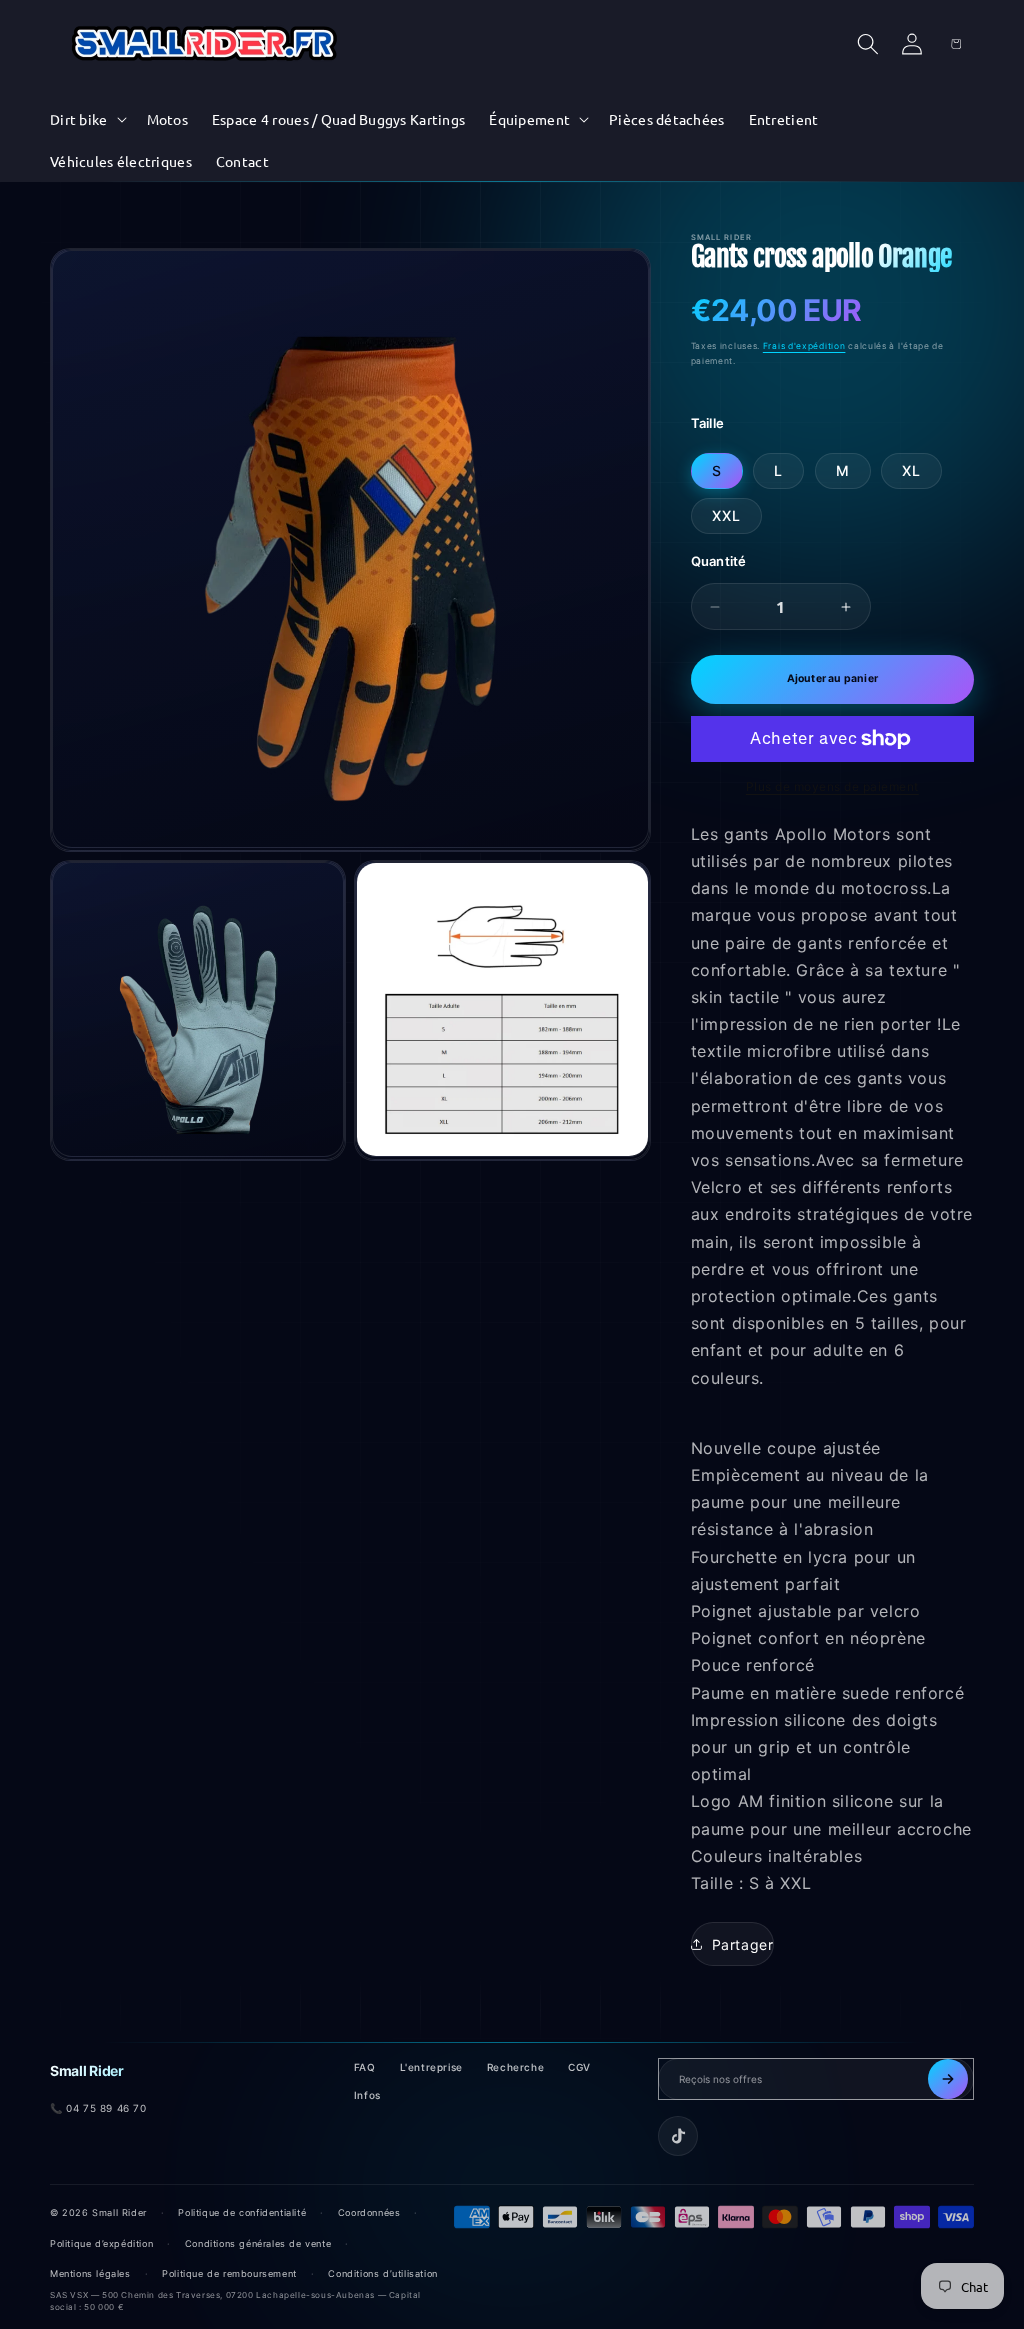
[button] (86, 119)
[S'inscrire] (948, 2079)
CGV (579, 2067)
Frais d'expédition (804, 346)
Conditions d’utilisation (382, 2273)
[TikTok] (678, 2136)
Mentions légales (90, 2273)
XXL (726, 515)
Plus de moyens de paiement (832, 786)
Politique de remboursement (229, 2273)
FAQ (365, 2067)
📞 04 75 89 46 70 (98, 2108)
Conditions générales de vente (258, 2243)
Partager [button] (743, 1944)
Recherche (515, 2067)
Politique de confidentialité (242, 2212)
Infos (367, 2095)
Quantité (719, 561)
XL (911, 470)
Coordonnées (369, 2212)
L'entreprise (431, 2067)
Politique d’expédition (101, 2243)
